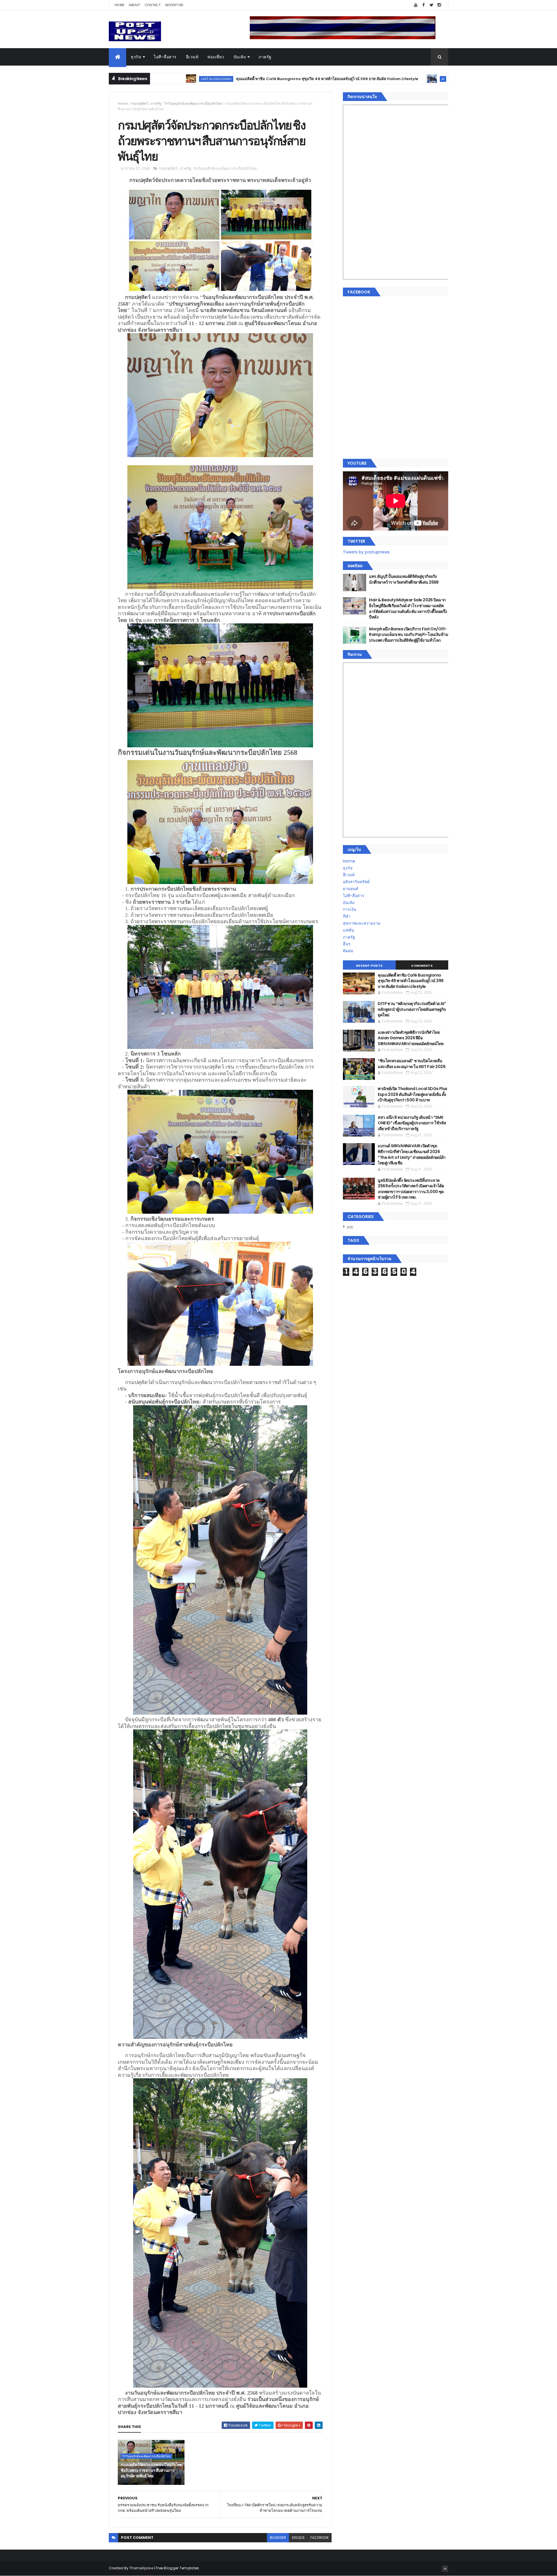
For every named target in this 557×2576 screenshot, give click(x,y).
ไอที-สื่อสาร (165, 57)
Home (120, 5)
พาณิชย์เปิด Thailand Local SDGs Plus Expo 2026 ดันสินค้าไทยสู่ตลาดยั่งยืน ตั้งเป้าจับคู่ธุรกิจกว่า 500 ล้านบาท (413, 1094)
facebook (320, 2538)
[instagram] (439, 5)
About (135, 5)
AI (303, 79)
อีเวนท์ (192, 57)
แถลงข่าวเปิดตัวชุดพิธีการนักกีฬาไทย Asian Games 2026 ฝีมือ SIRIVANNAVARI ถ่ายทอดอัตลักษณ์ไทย (410, 1038)
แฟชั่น (349, 930)
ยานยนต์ (351, 889)
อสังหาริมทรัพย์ (356, 882)
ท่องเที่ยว (216, 57)
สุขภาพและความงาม (362, 923)
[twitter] (431, 5)
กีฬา (347, 916)
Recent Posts (369, 966)
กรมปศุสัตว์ (139, 103)
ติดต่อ (348, 951)
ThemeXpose (141, 2568)
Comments (422, 966)
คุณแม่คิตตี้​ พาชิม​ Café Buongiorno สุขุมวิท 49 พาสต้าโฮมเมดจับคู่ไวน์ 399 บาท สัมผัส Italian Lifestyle (188, 79)
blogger (278, 2538)
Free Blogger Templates (178, 2568)
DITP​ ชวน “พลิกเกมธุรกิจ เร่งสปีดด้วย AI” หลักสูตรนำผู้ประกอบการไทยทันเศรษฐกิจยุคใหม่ (384, 79)
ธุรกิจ (136, 57)
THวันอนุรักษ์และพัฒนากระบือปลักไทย (193, 103)
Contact (153, 5)
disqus (298, 2538)
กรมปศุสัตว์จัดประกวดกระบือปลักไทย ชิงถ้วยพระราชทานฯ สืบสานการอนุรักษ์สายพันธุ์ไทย (151, 2470)
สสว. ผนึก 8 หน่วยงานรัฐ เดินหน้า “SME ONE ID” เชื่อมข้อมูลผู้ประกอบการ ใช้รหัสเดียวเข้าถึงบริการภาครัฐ (412, 1123)
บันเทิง (240, 57)
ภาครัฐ (265, 57)
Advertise (174, 5)
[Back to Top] (445, 2569)
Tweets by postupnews (366, 552)
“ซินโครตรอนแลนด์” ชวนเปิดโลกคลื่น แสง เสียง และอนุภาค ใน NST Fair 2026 (412, 1064)
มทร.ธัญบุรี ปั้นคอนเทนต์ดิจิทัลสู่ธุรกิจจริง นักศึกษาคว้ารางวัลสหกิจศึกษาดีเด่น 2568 (404, 579)
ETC (350, 1227)
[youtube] (416, 5)
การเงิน (350, 909)
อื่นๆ (347, 944)
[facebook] (424, 5)
